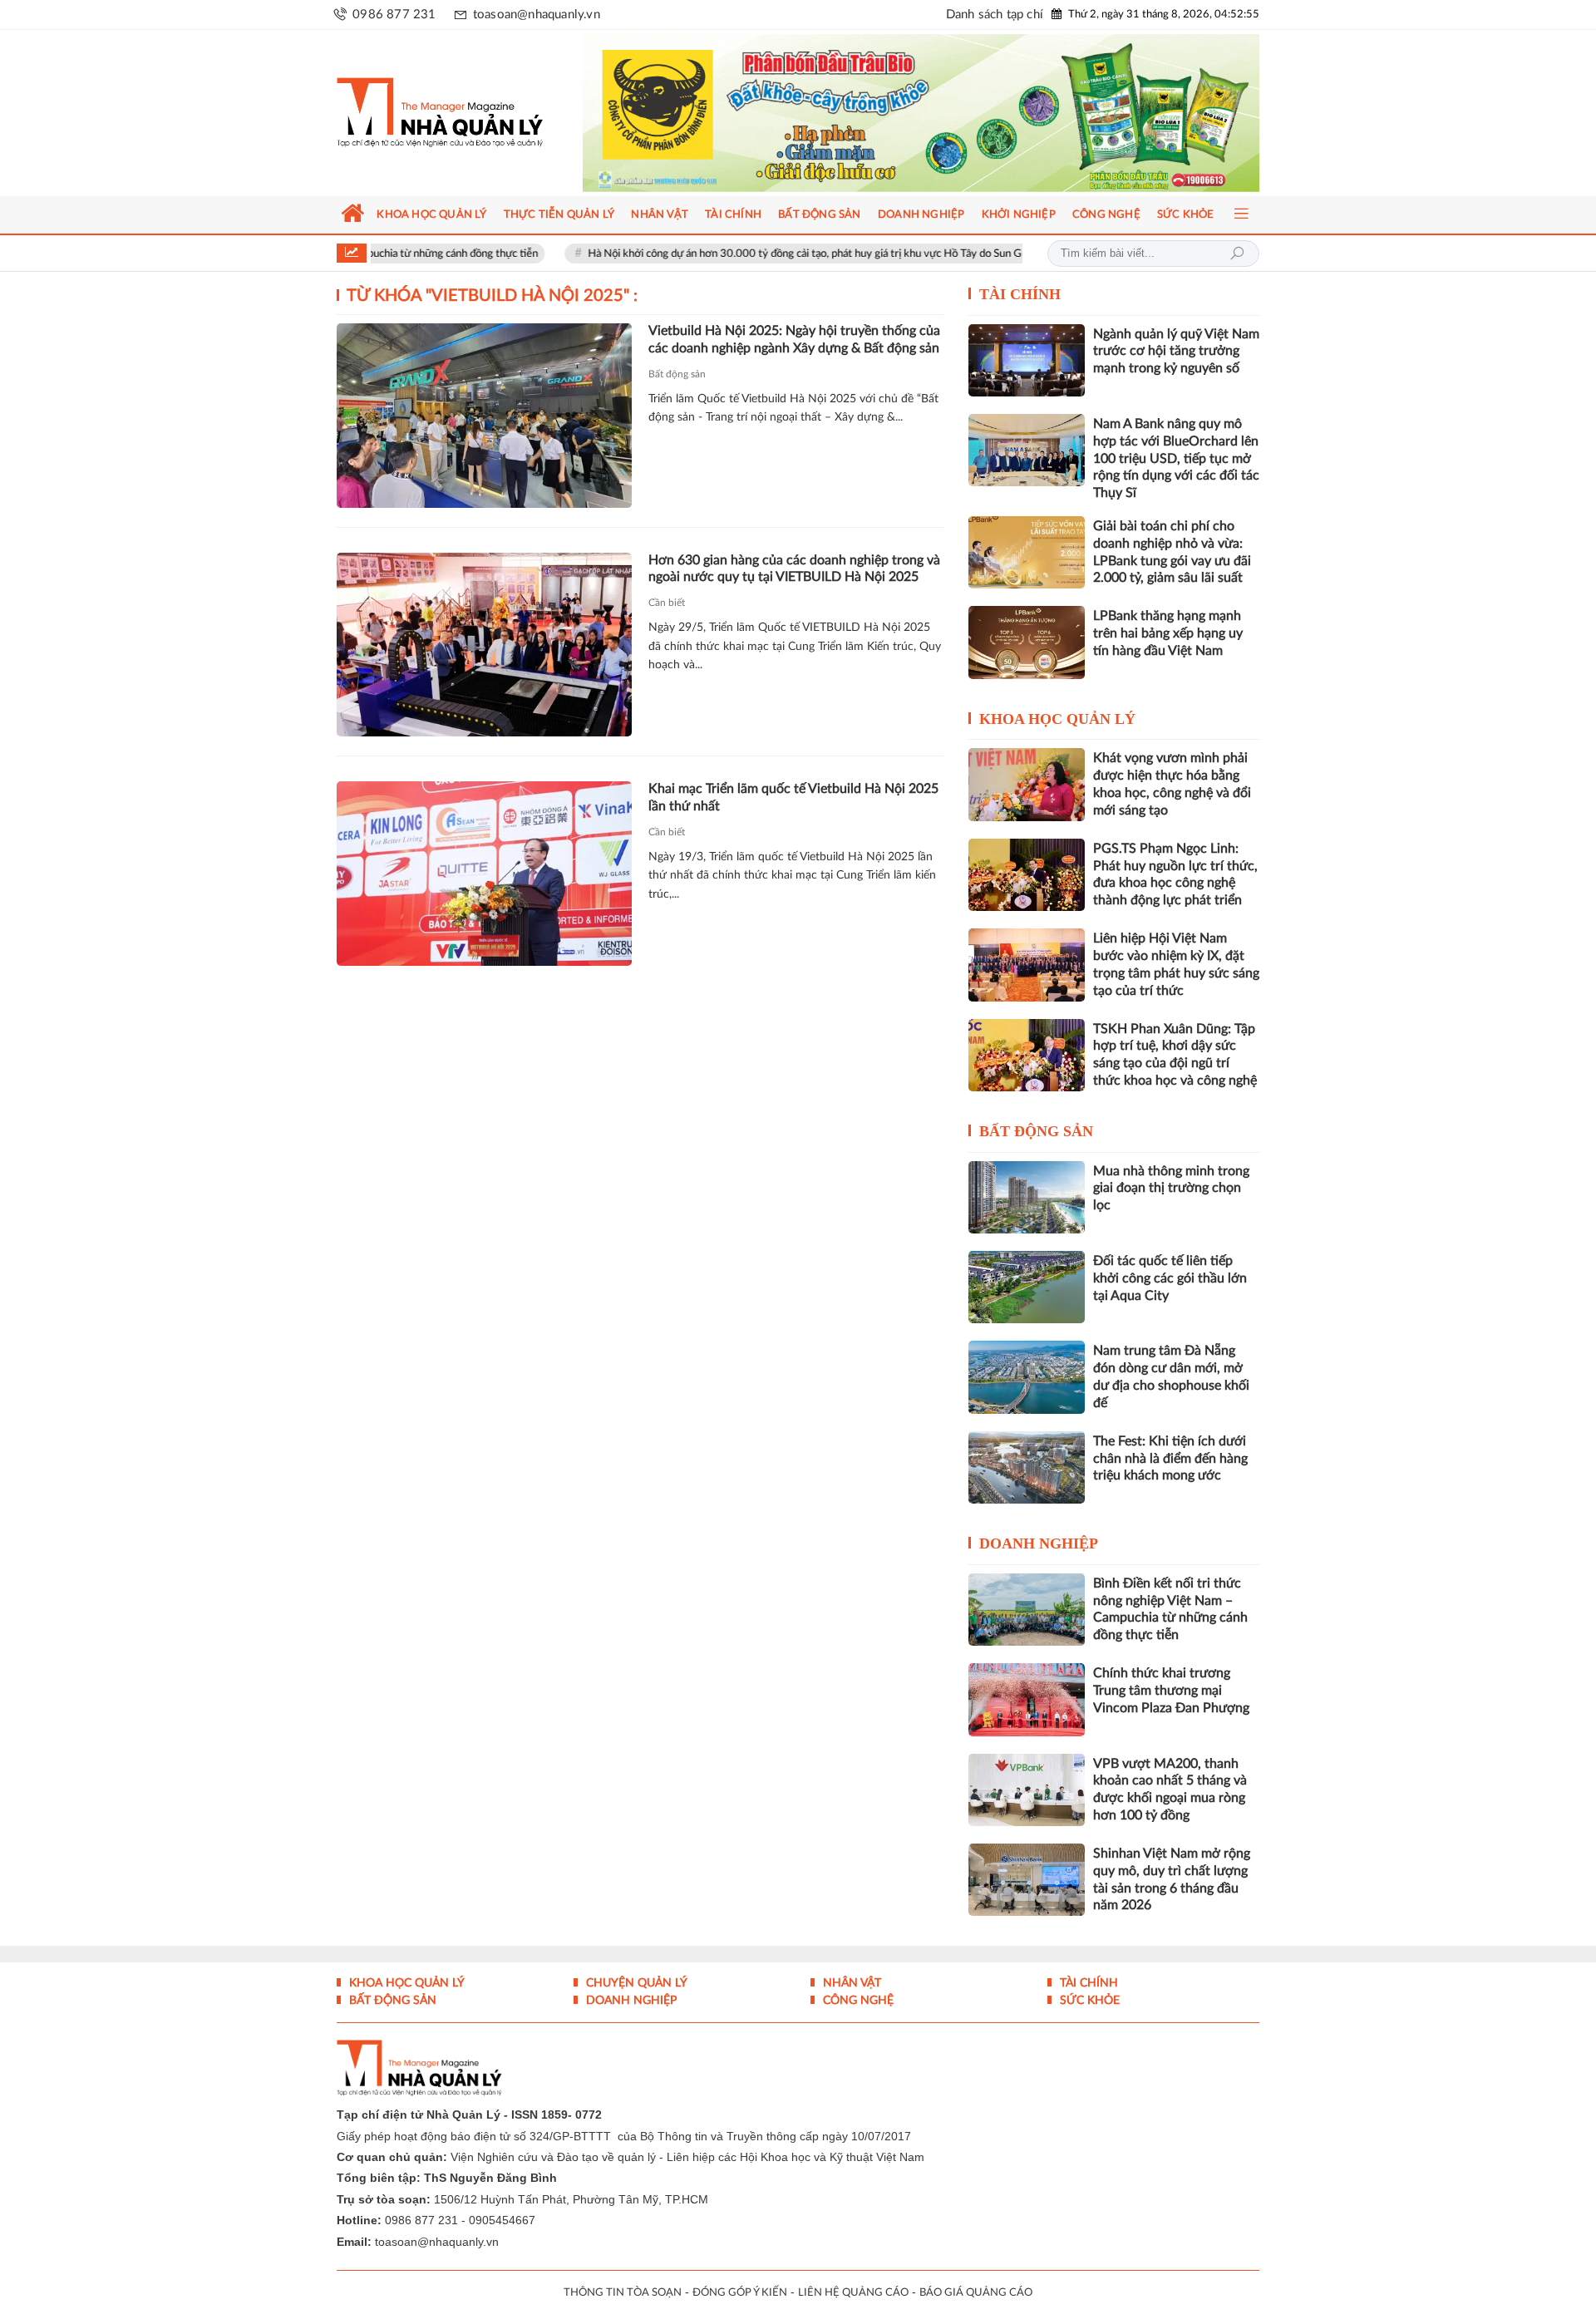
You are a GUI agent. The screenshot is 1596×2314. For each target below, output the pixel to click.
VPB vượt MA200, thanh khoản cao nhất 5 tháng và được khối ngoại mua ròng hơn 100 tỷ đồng (1170, 1790)
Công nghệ (857, 2001)
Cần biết (667, 603)
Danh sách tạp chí (995, 15)
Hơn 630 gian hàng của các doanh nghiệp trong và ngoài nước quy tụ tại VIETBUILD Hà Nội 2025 (794, 569)
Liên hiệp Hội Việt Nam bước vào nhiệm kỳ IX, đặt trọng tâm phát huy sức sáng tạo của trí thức (1176, 964)
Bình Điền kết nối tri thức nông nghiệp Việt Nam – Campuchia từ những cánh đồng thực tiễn (1170, 1609)
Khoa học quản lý (1057, 719)
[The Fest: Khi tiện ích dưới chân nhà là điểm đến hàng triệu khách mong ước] (1027, 1467)
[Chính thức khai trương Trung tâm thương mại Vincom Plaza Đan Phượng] (1027, 1699)
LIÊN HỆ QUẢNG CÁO (853, 2293)
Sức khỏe (1088, 2001)
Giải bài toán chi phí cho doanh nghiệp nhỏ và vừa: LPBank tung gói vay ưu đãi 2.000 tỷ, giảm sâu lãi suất (1172, 552)
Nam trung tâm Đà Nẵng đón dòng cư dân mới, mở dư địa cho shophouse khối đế (1171, 1376)
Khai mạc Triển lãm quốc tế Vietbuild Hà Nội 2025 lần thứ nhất (793, 798)
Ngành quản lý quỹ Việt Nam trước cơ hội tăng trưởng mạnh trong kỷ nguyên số (1176, 352)
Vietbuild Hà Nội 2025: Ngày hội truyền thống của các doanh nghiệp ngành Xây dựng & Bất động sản (794, 340)
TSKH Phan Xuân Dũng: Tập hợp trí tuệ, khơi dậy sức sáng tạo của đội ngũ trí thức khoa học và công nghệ (1175, 1055)
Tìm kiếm (1237, 254)
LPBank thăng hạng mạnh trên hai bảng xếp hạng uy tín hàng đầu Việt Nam (1168, 633)
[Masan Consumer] (953, 113)
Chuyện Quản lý (635, 1983)
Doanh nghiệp (1039, 1543)
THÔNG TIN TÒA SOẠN (623, 2293)
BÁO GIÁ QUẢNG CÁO (976, 2293)
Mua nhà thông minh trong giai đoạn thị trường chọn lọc (1171, 1189)
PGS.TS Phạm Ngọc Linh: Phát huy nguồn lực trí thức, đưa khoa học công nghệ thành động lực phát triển (1175, 874)
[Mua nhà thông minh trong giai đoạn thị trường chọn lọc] (1027, 1197)
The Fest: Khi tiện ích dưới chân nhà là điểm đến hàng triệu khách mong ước (1170, 1459)
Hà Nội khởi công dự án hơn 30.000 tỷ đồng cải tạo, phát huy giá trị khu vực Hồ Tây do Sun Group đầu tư (746, 254)
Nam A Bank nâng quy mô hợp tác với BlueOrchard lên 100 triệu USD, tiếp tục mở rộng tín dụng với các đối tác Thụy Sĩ (1176, 458)
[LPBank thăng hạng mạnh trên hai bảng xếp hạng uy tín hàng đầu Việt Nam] (1027, 642)
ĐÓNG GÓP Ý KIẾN (740, 2293)
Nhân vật (850, 1983)
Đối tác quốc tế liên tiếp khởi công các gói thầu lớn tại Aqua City (1170, 1278)
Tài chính (1020, 294)
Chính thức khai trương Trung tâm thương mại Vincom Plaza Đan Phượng (1171, 1691)
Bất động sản (677, 374)
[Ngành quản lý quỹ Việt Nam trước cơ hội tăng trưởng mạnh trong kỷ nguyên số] (1027, 360)
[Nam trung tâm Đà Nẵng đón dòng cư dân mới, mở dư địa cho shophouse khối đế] (1027, 1377)
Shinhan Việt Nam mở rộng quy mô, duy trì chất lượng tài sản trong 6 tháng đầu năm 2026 (1172, 1879)
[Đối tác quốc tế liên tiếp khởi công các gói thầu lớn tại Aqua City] (1027, 1287)
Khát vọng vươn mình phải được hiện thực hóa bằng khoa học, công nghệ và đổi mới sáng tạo (1172, 784)
